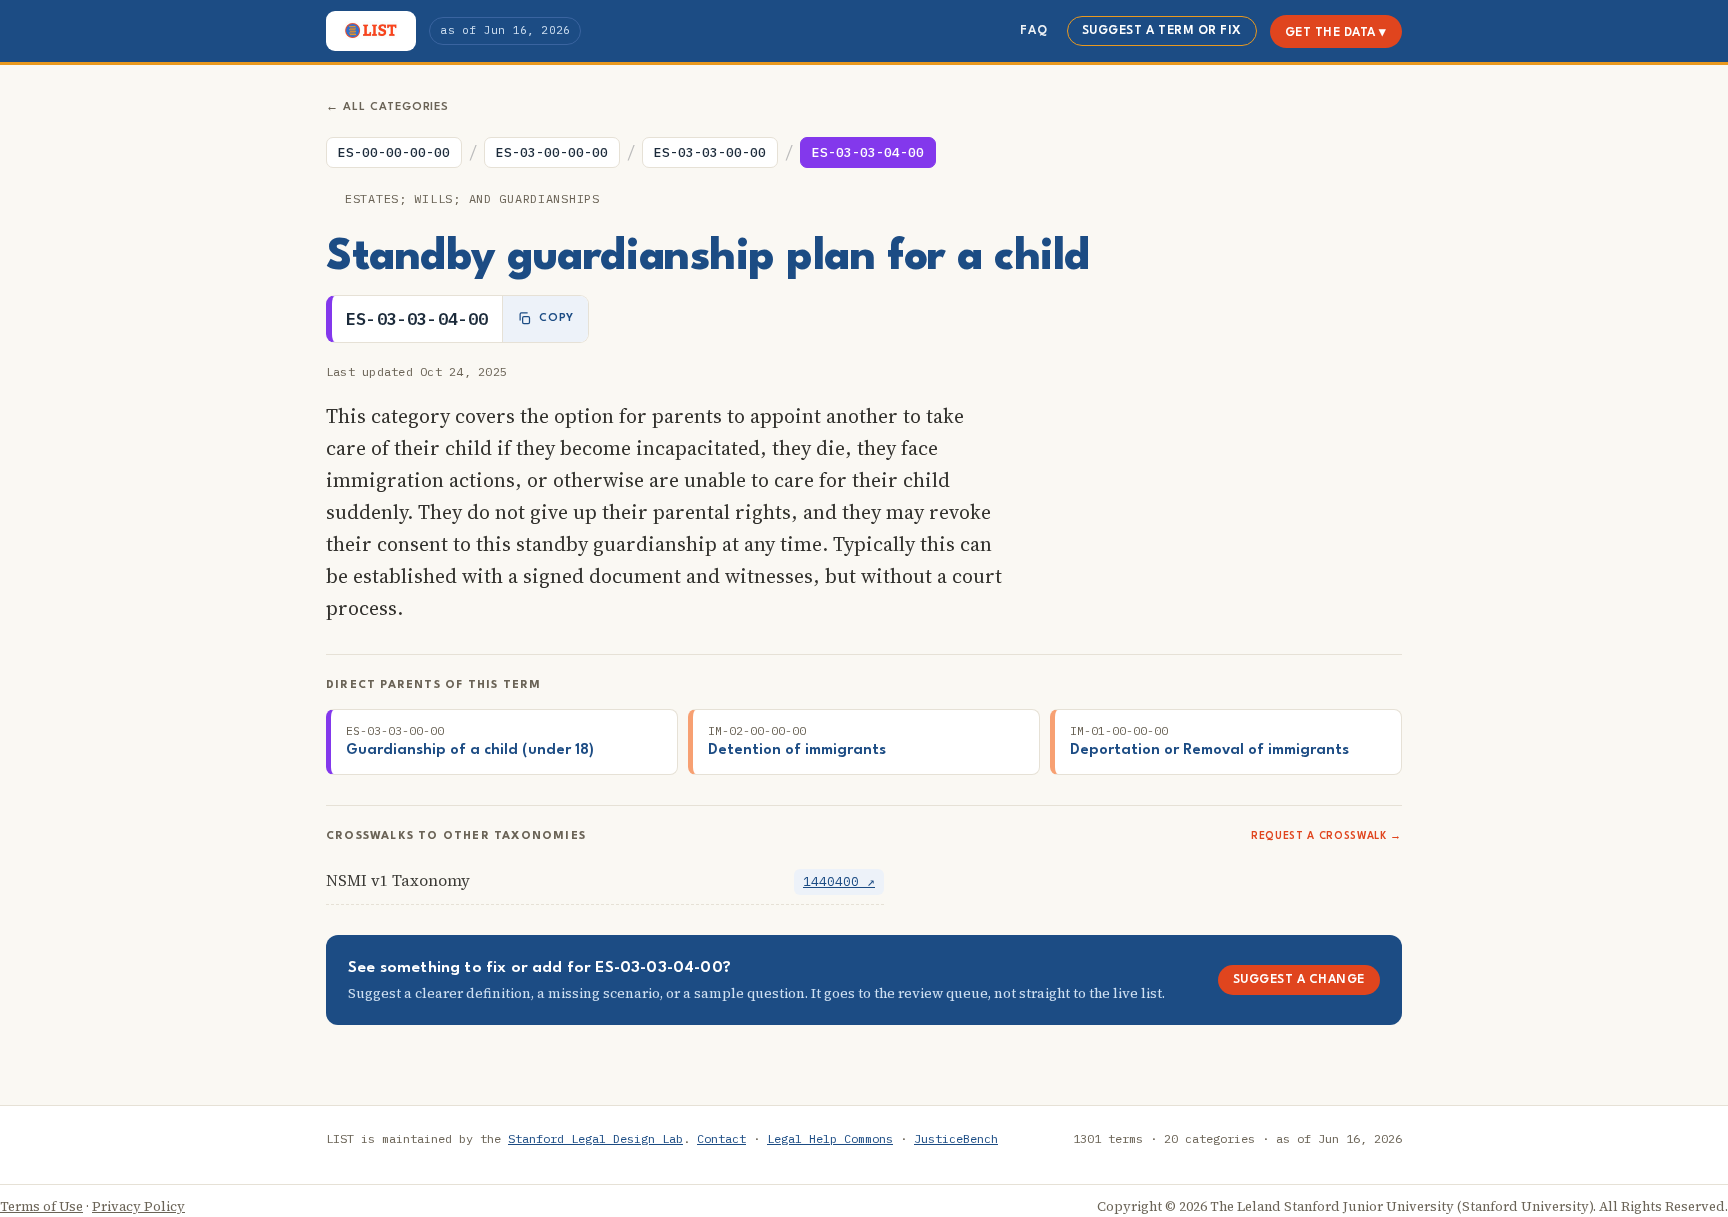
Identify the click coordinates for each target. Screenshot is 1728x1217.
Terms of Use (41, 1206)
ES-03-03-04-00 (868, 152)
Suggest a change (1299, 980)
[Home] (371, 31)
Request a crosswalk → (1326, 836)
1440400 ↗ (839, 881)
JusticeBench (956, 1138)
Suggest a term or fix (1162, 31)
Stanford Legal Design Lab (595, 1138)
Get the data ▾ (1336, 33)
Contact (721, 1138)
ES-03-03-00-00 (710, 152)
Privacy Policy (138, 1206)
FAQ (1033, 31)
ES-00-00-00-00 (394, 152)
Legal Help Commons (830, 1138)
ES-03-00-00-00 (552, 152)
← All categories (387, 107)
